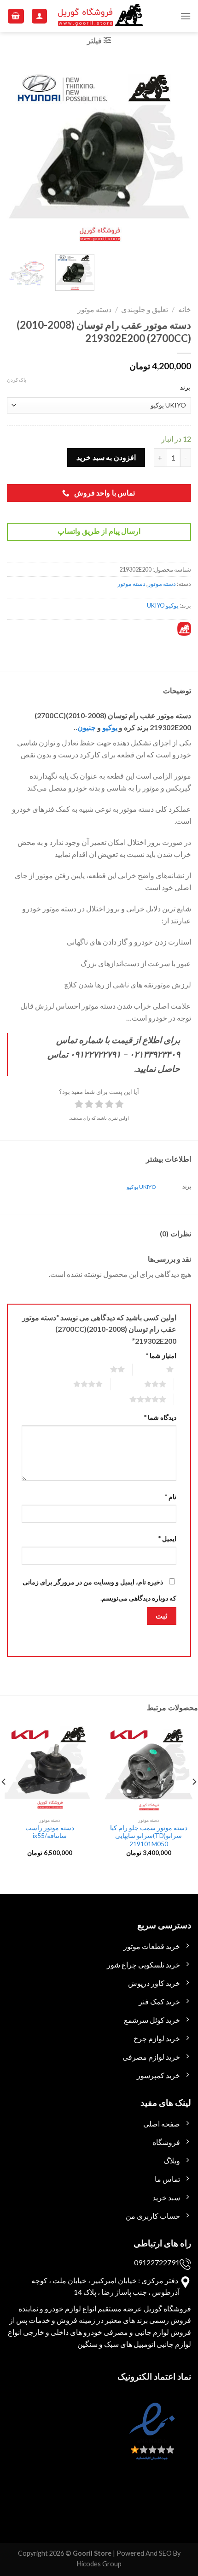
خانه (185, 309)
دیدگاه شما (160, 1417)
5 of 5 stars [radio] (137, 1399)
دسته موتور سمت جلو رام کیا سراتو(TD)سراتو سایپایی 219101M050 (149, 1836)
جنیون (87, 727)
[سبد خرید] (16, 16)
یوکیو (110, 727)
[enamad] (151, 2440)
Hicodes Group (99, 2564)
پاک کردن (17, 380)
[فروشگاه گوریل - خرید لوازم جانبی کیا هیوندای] (101, 16)
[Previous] (176, 153)
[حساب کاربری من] (39, 16)
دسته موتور (94, 309)
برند (185, 387)
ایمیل (167, 1539)
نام (171, 1497)
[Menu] (186, 16)
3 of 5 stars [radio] (144, 1384)
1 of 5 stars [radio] (159, 1369)
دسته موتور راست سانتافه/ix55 (50, 1832)
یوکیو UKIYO (163, 605)
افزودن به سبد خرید (106, 457)
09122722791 (157, 2262)
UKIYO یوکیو (141, 1187)
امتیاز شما (161, 1356)
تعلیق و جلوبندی (145, 309)
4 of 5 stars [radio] (77, 1384)
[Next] (16, 153)
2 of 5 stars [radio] (106, 1369)
